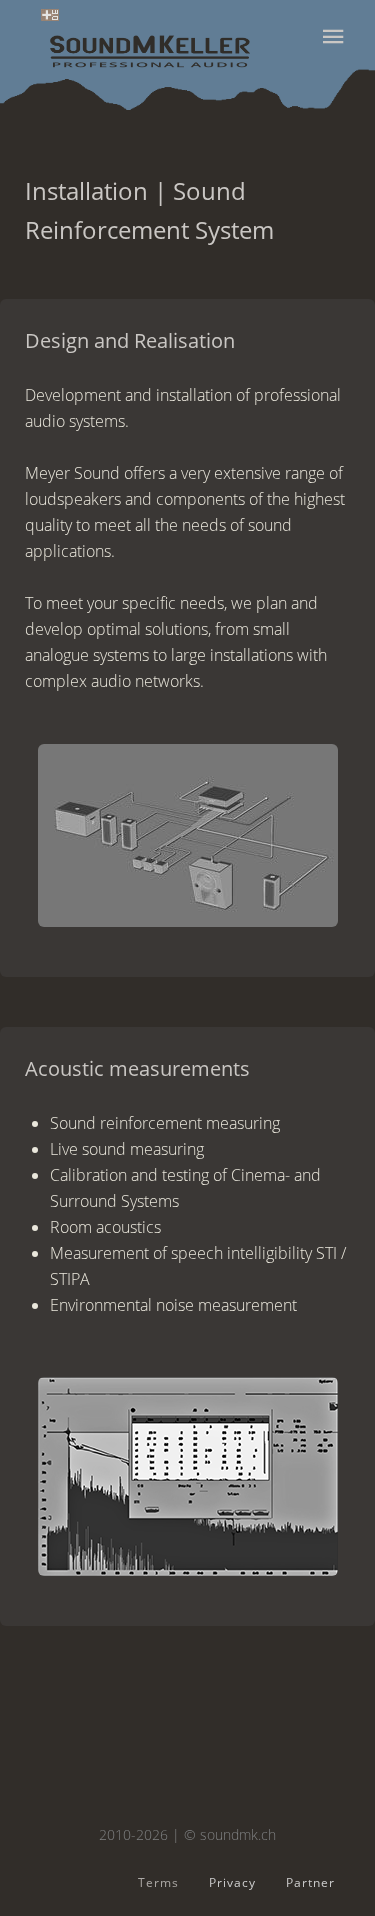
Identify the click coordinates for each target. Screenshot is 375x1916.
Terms (158, 1882)
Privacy (232, 1882)
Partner (310, 1882)
